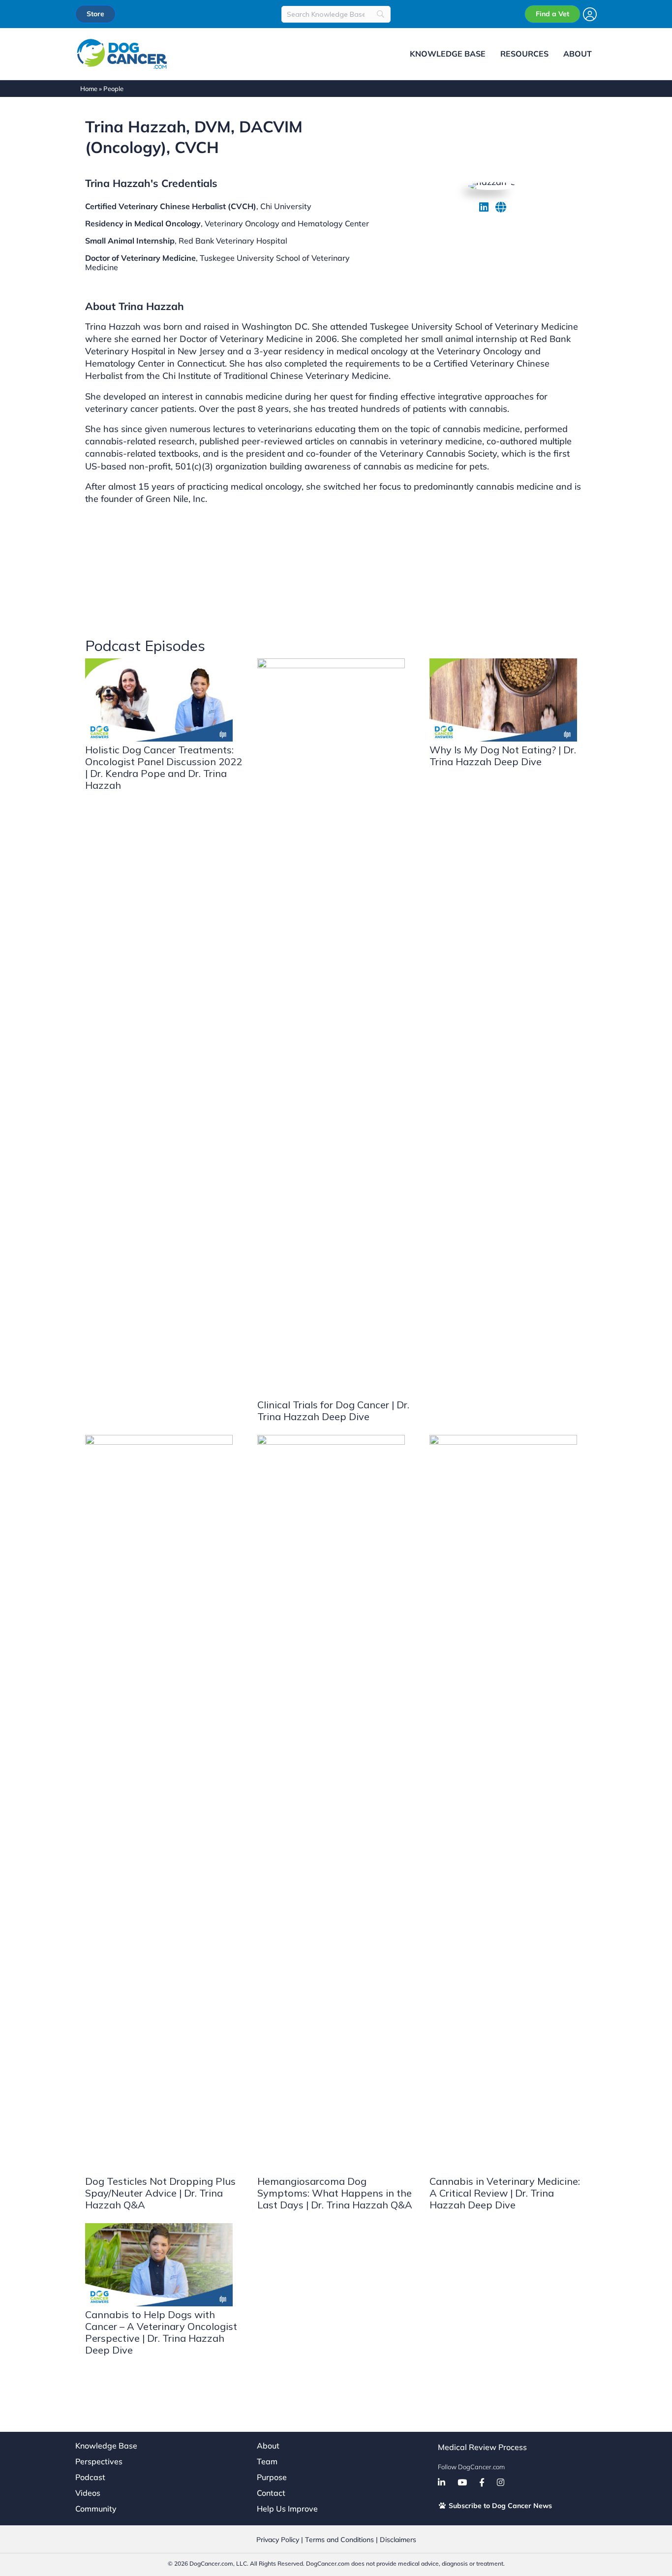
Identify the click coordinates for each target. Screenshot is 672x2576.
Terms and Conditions (339, 2540)
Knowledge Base (106, 2446)
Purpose (272, 2477)
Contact (271, 2493)
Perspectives (99, 2461)
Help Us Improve (287, 2509)
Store (95, 14)
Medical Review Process (482, 2447)
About (268, 2446)
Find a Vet (552, 14)
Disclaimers (398, 2540)
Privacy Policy (278, 2540)
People (113, 89)
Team (267, 2461)
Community (96, 2509)
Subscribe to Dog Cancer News (499, 2506)
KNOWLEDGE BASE (448, 54)
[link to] (484, 207)
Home (89, 89)
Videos (88, 2493)
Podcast (90, 2477)
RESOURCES (524, 54)
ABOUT (578, 54)
